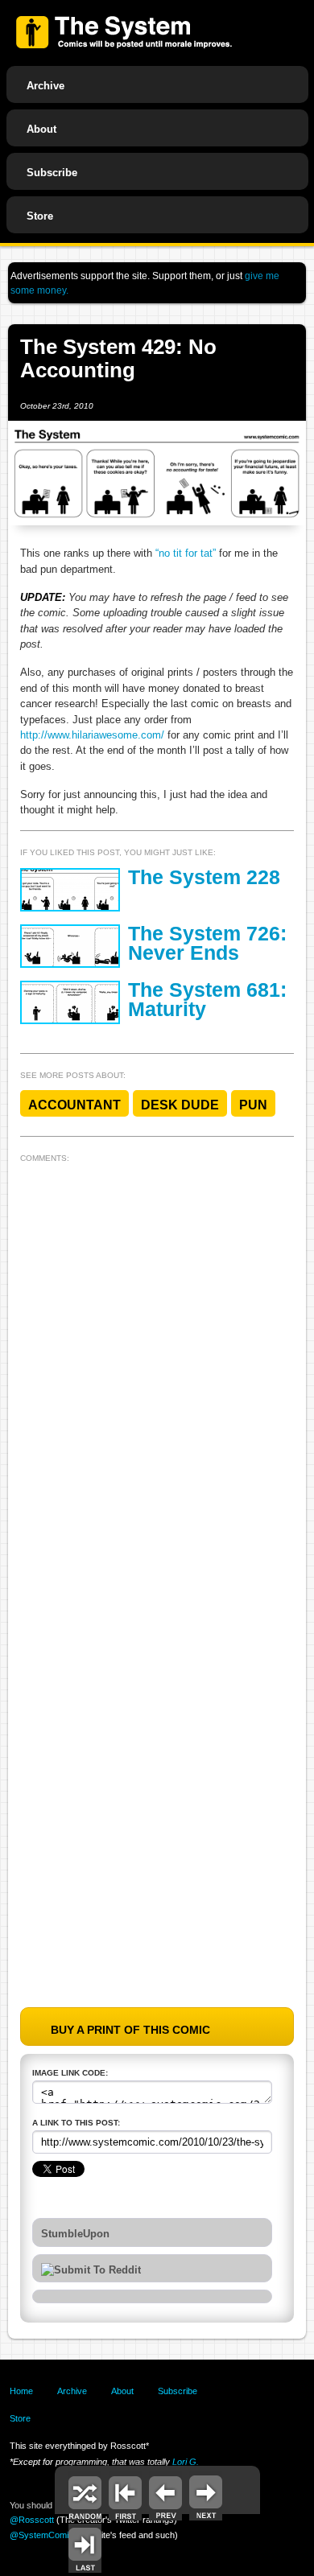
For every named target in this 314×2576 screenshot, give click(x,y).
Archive (45, 86)
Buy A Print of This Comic (130, 2030)
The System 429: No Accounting (118, 358)
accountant (74, 1105)
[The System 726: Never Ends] (70, 946)
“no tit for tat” (186, 553)
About (41, 129)
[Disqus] (157, 1369)
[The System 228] (70, 890)
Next (206, 2496)
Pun (253, 1105)
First (125, 2496)
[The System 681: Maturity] (70, 1002)
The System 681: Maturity (207, 1000)
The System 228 (204, 877)
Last (85, 2548)
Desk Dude (180, 1105)
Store (40, 216)
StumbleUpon (75, 2234)
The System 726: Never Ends (207, 944)
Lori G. (186, 2462)
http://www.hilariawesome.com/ (92, 735)
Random (85, 2496)
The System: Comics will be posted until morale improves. (124, 32)
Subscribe (52, 173)
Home (21, 2391)
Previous (165, 2496)
